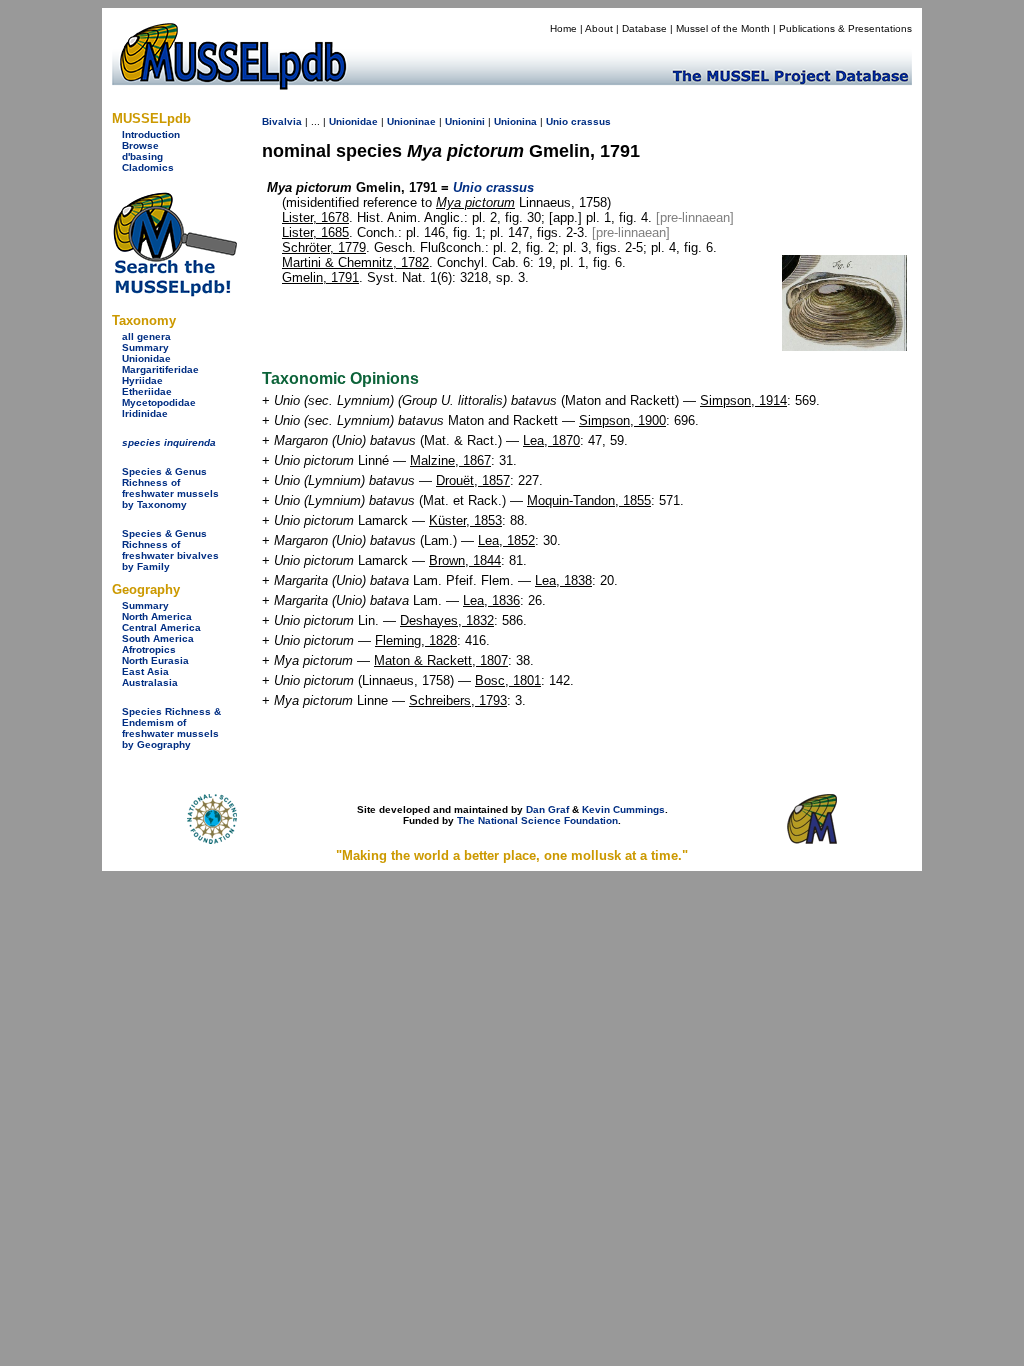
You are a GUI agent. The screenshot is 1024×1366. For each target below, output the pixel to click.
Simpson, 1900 (622, 420)
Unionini (465, 121)
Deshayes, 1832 (447, 620)
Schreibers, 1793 (458, 700)
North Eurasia (155, 660)
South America (158, 638)
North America (157, 616)
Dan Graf (547, 809)
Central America (161, 627)
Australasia (150, 682)
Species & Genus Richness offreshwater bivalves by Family (170, 550)
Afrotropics (149, 649)
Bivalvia (282, 121)
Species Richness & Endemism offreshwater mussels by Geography (171, 728)
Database (644, 28)
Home (563, 28)
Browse (140, 145)
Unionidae (146, 358)
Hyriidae (142, 380)
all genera (146, 336)
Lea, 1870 (551, 440)
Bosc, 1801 (508, 680)
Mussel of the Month (723, 28)
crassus (591, 121)
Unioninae (411, 121)
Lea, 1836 (491, 600)
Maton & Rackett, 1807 (441, 660)
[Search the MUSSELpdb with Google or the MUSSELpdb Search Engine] (174, 292)
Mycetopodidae (159, 402)
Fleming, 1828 (416, 640)
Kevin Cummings (623, 809)
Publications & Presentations (845, 28)
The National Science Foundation (537, 820)
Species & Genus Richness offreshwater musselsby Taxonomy (170, 488)
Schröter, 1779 (324, 247)
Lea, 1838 (563, 580)
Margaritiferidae (160, 369)
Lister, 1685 (315, 232)
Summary (145, 347)
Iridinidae (145, 413)
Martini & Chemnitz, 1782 (355, 262)
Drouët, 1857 (473, 480)
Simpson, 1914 (743, 400)
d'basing (142, 156)
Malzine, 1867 (450, 460)
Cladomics (148, 167)
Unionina (515, 121)
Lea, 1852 (506, 540)
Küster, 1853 (465, 520)
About (599, 28)
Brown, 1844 (465, 560)
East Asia (145, 671)
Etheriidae (147, 391)
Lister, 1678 (315, 217)
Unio (557, 121)
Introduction (151, 134)
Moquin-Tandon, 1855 (589, 500)
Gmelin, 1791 (320, 277)
